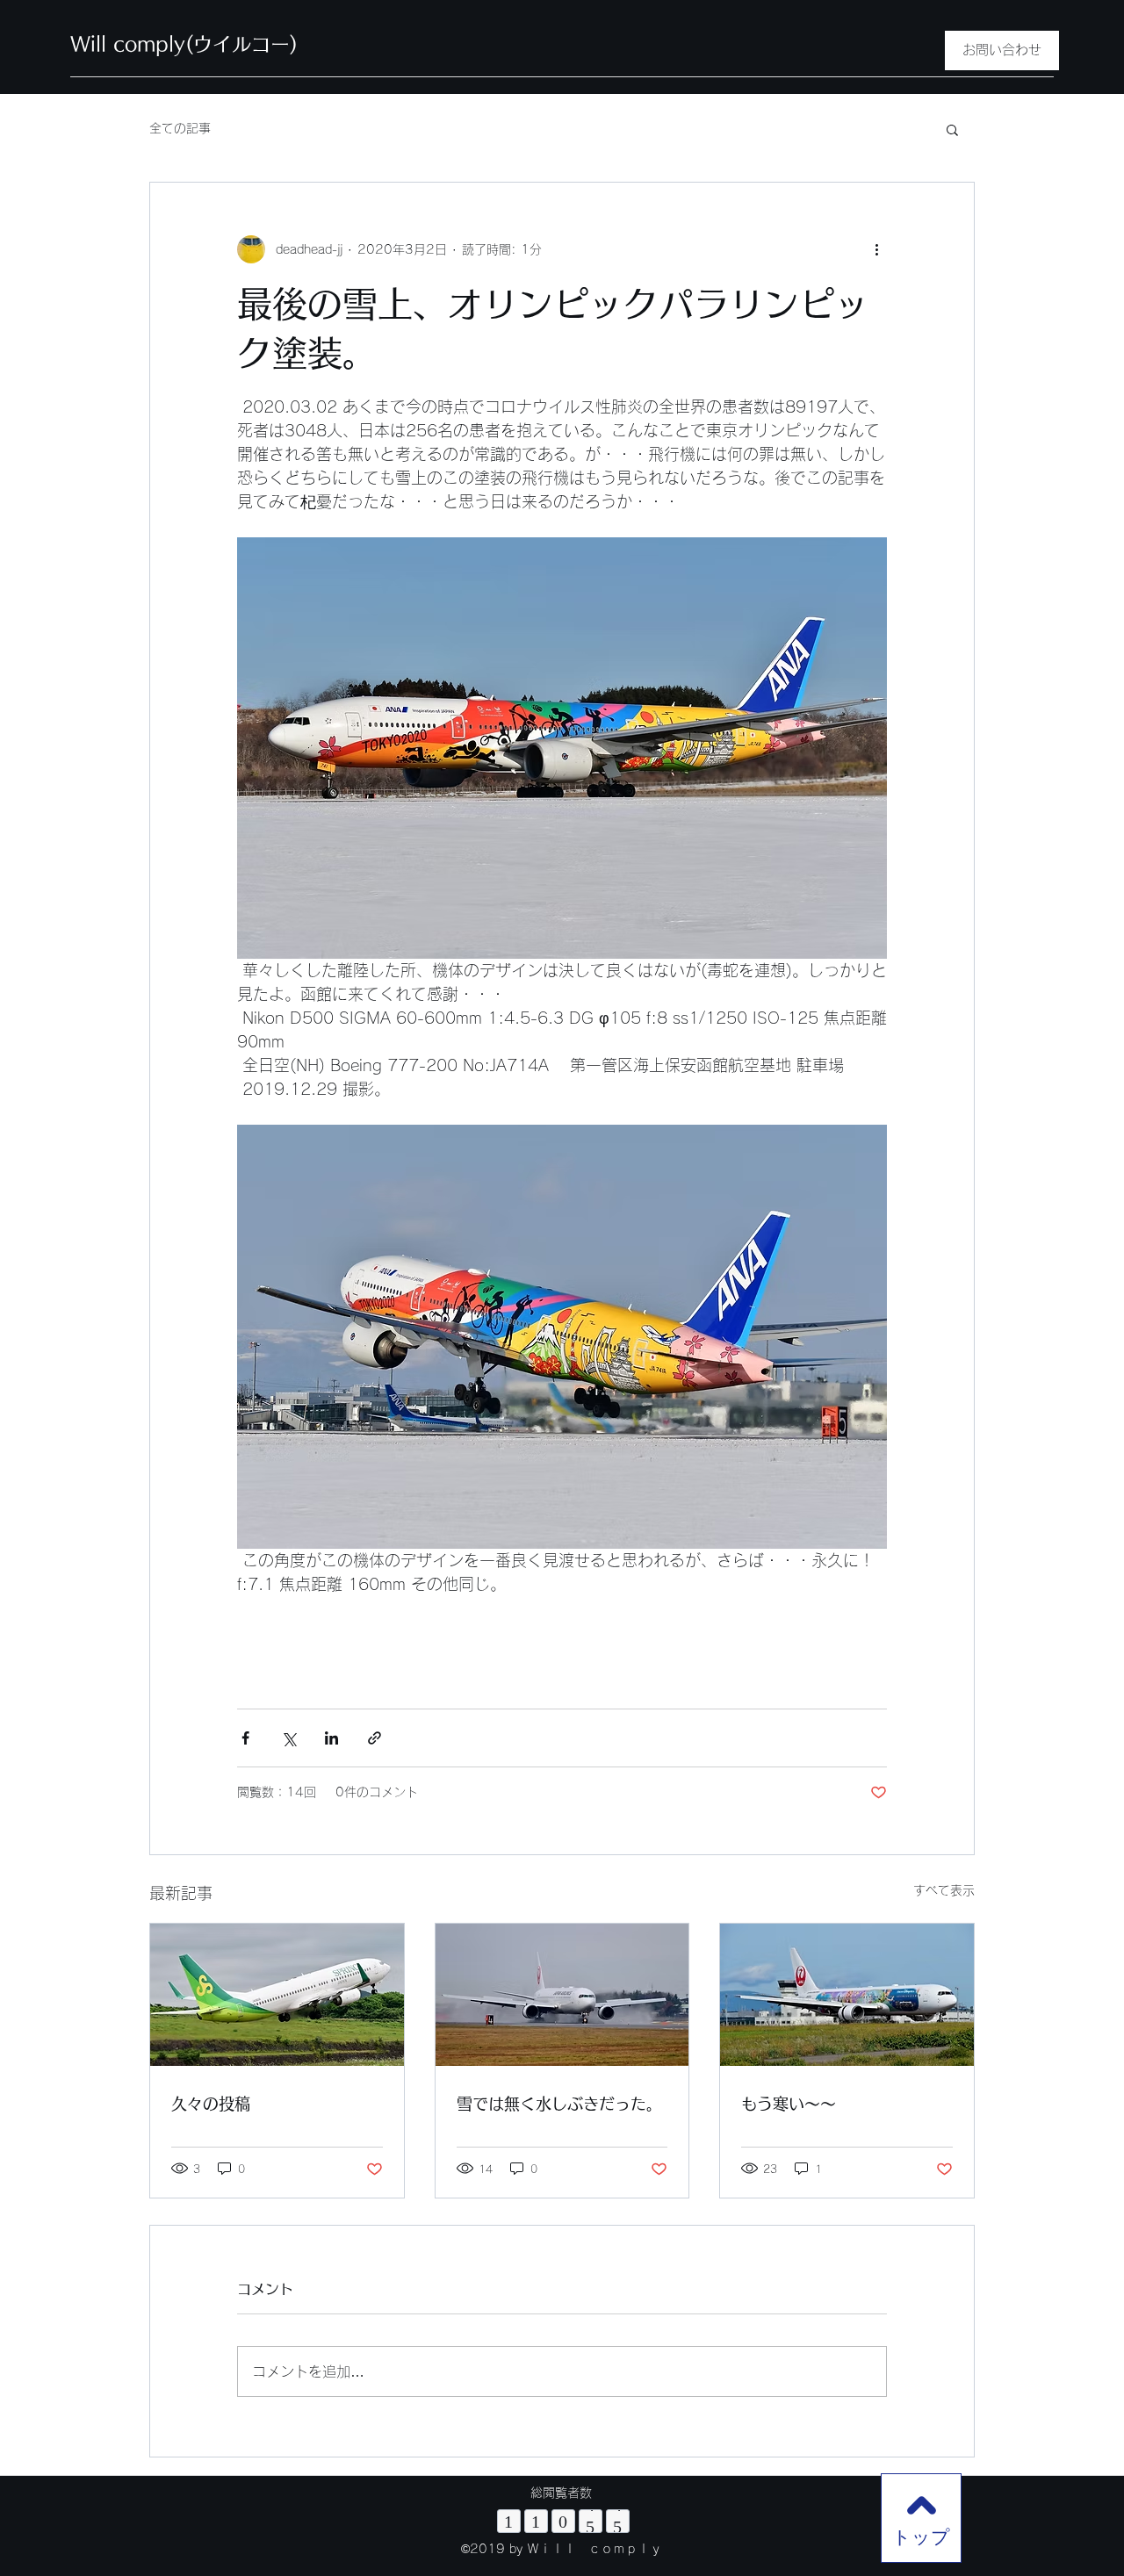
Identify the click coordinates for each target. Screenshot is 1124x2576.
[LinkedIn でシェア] (331, 1738)
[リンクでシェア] (375, 1738)
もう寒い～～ (789, 2104)
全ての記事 (180, 128)
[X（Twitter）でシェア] (288, 1738)
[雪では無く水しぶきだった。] (562, 1995)
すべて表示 (944, 1890)
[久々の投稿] (277, 1995)
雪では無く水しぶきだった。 (559, 2104)
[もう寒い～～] (847, 1995)
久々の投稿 (211, 2104)
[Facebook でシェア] (245, 1738)
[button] (952, 129)
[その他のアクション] (876, 249)
